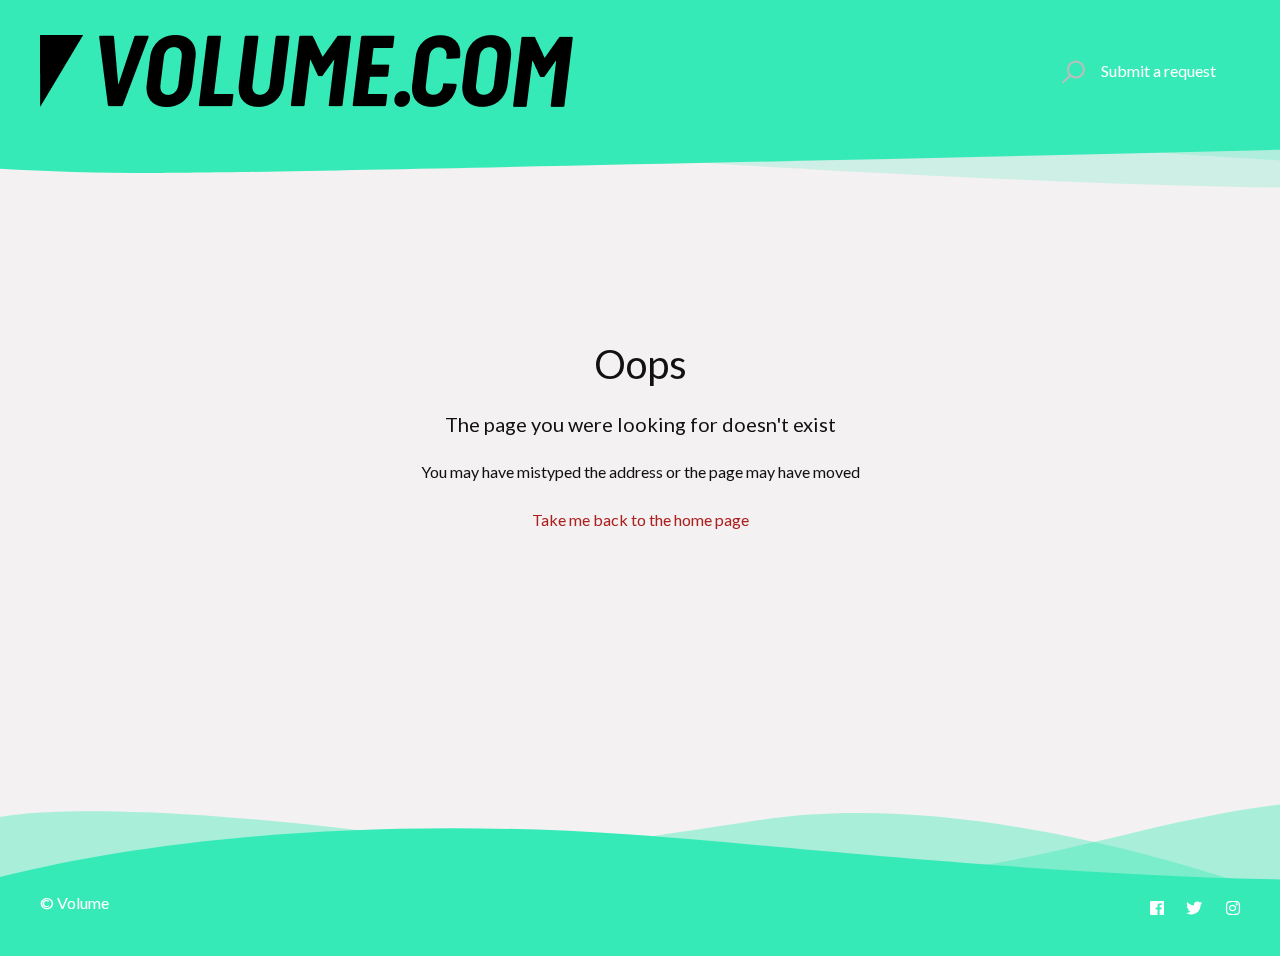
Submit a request (1158, 70)
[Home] (307, 71)
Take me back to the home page (640, 519)
